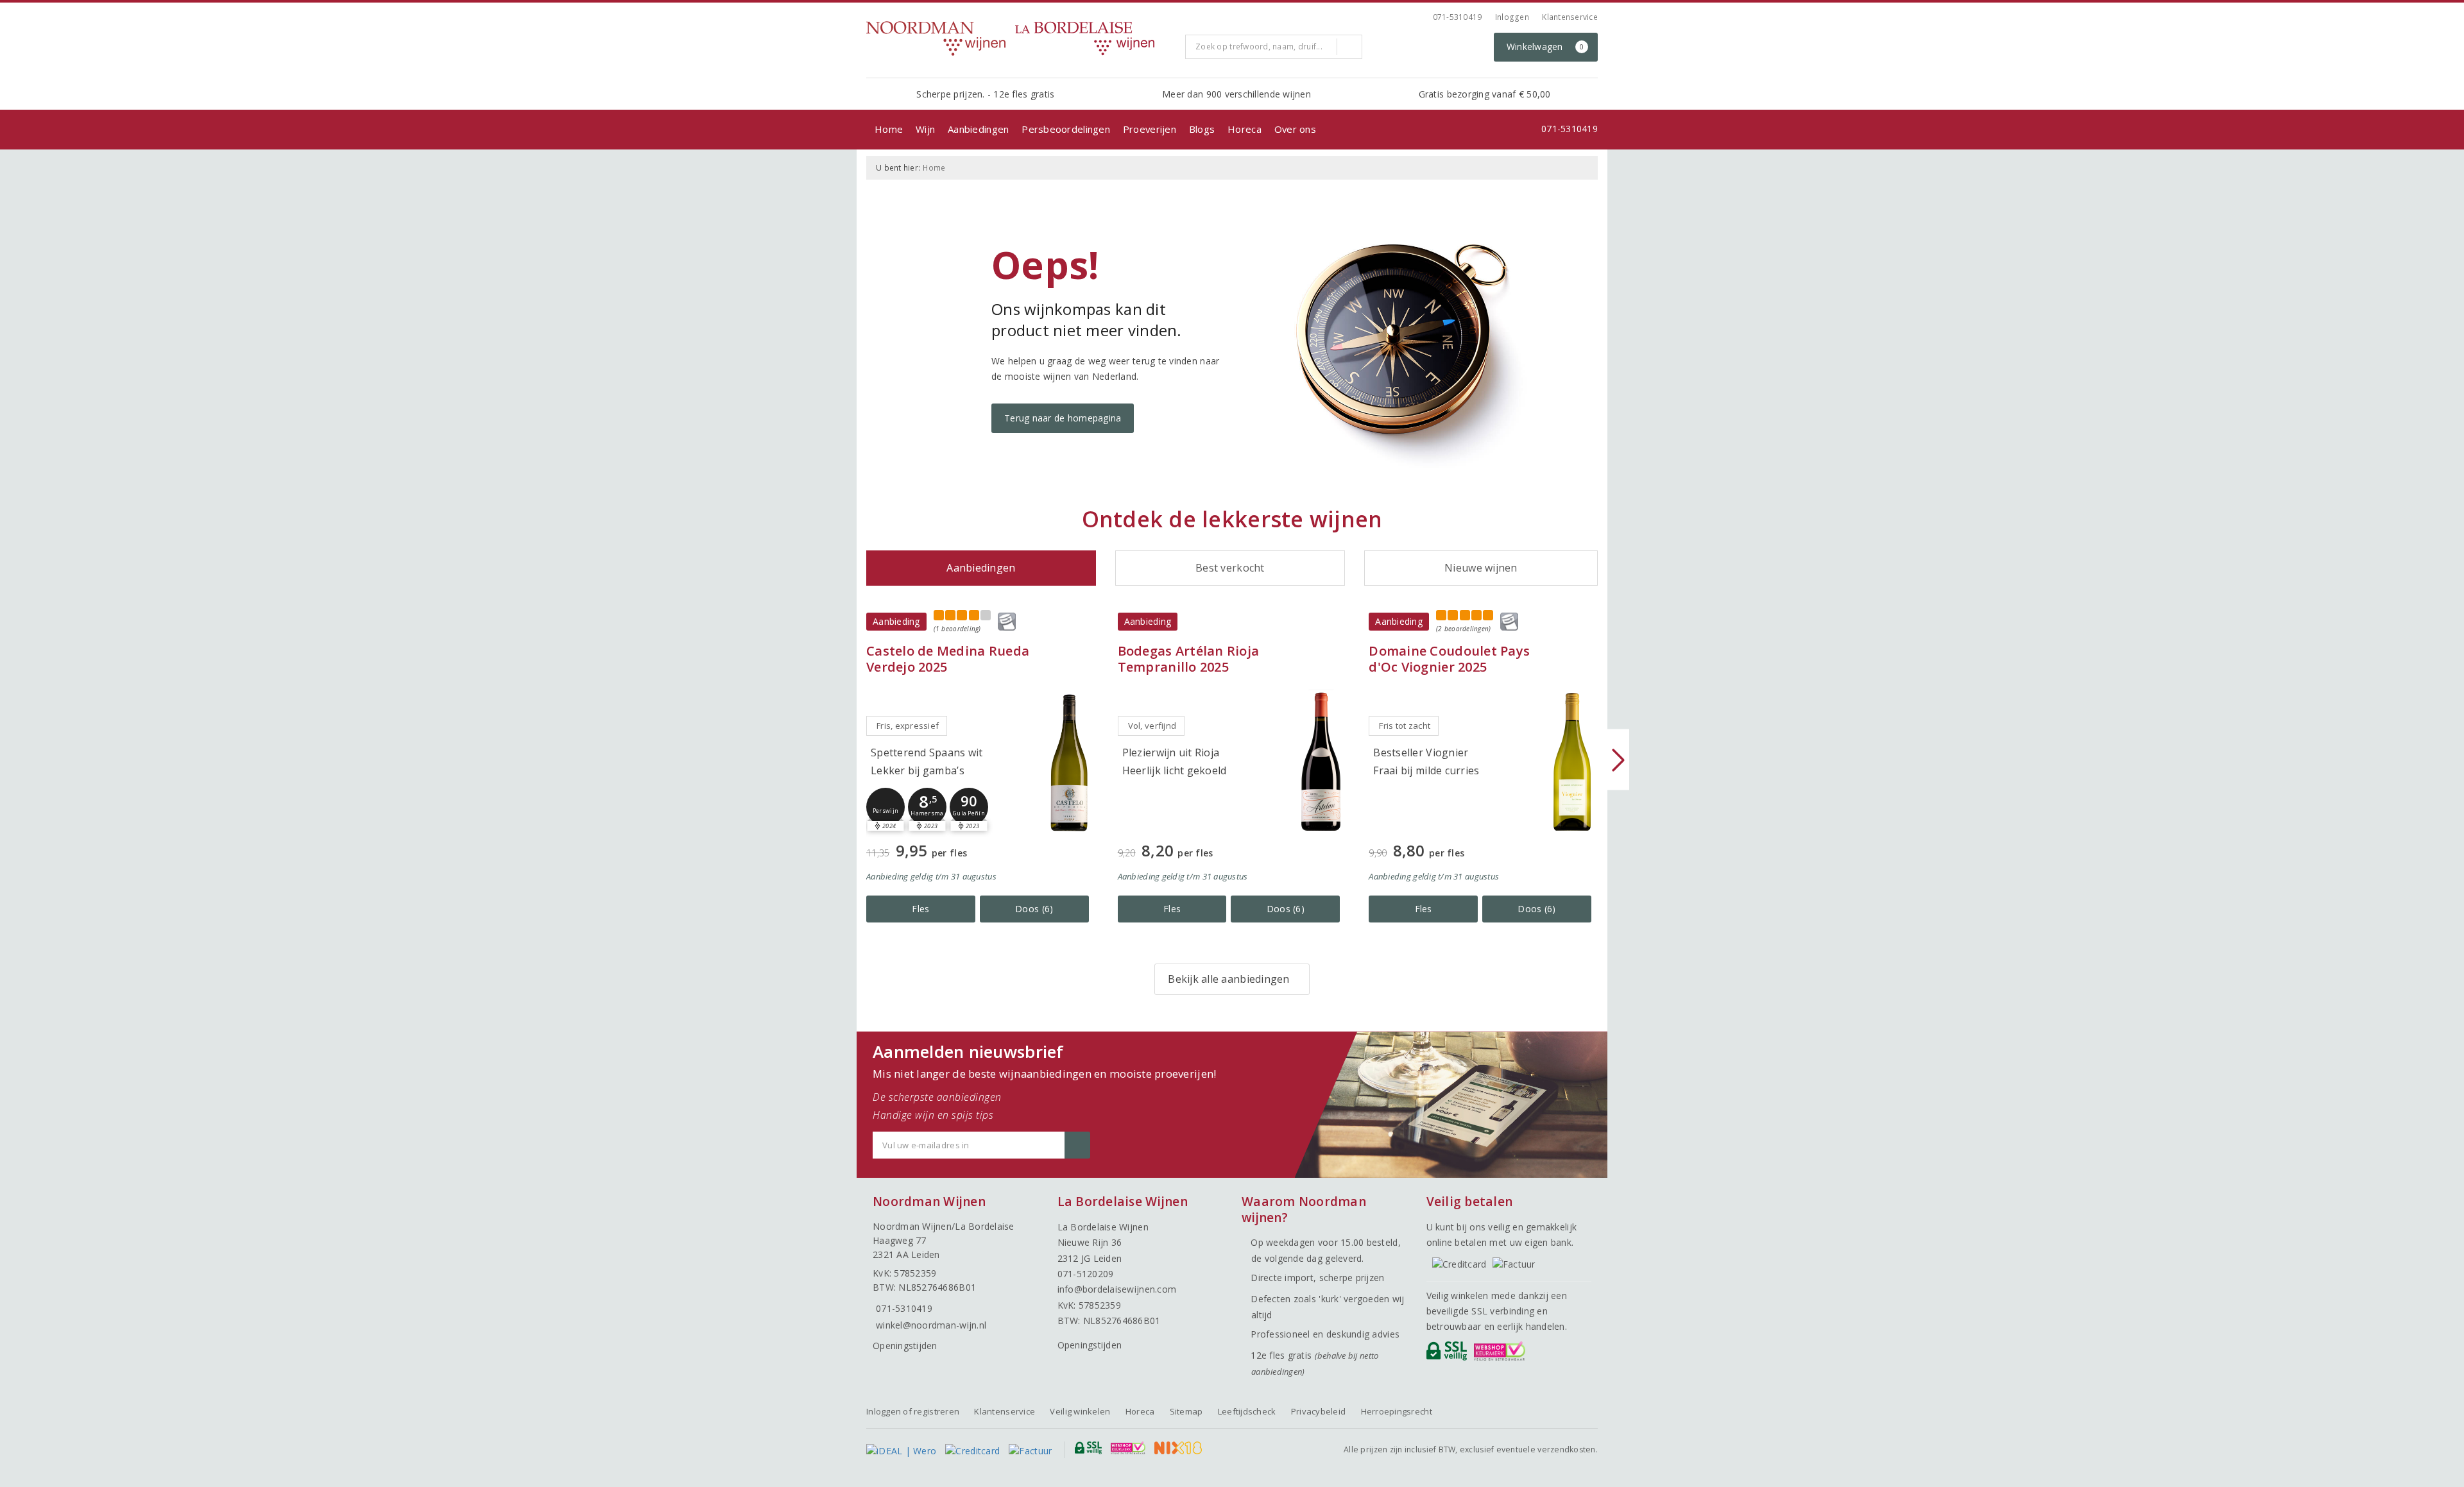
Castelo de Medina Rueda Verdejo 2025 (948, 659)
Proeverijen (1150, 129)
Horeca (1245, 129)
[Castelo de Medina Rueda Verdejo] (1070, 762)
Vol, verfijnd (1152, 726)
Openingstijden (905, 1346)
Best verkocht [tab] (1230, 568)
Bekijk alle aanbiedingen (1228, 979)
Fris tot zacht (1405, 726)
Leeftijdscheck (1247, 1411)
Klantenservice (1570, 17)
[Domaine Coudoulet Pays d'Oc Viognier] (1572, 762)
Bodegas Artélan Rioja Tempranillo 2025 (1189, 659)
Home (889, 129)
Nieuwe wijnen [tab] (1481, 568)
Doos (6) (1034, 909)
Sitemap (1186, 1411)
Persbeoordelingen (1066, 129)
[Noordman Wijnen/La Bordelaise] (1021, 38)
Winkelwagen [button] (1545, 47)
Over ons (1295, 129)
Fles (920, 909)
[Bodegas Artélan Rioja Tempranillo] (1321, 762)
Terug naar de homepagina (1063, 418)
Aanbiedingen (978, 129)
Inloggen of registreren (913, 1411)
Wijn (925, 129)
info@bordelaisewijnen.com (1117, 1289)
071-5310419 (1458, 17)
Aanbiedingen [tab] (981, 568)
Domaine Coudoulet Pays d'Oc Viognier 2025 (1449, 659)
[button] (886, 807)
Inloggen (1512, 17)
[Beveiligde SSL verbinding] (1502, 1354)
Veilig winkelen (1080, 1411)
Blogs (1202, 129)
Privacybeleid (1318, 1411)
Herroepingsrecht (1397, 1411)
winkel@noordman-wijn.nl (931, 1325)
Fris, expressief (908, 726)
